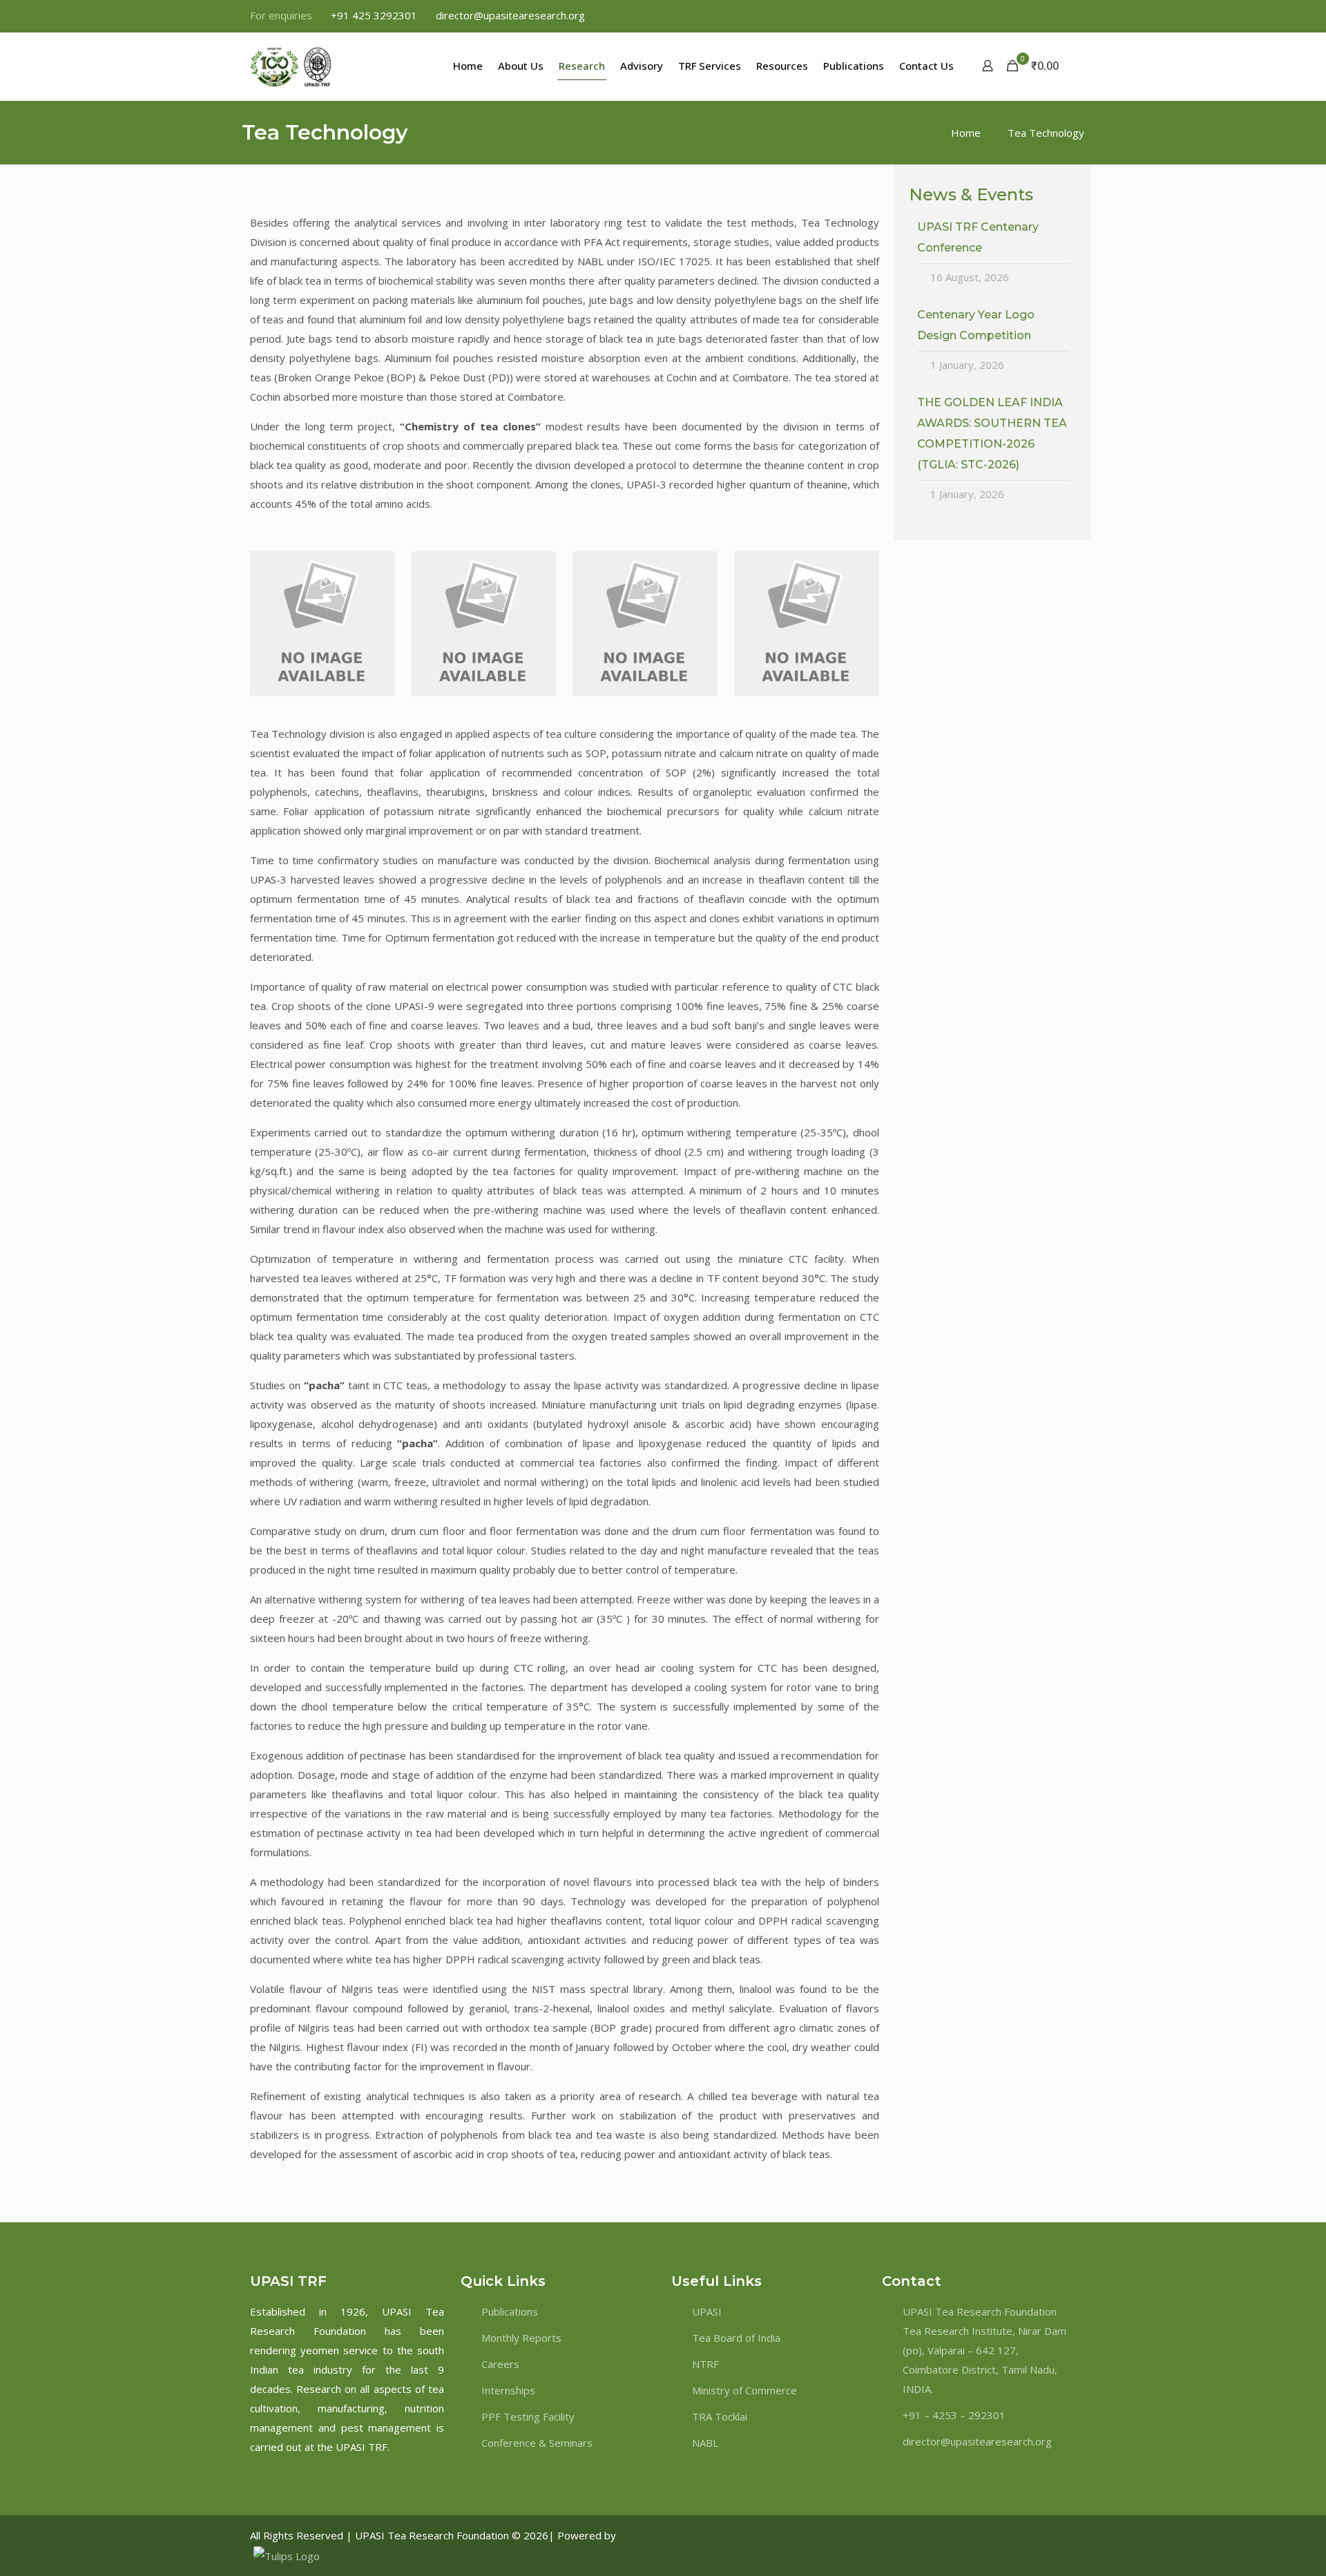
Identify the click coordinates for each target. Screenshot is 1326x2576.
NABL (705, 2443)
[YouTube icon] (1034, 16)
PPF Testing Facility (528, 2416)
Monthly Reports (521, 2338)
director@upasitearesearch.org (510, 15)
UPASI (707, 2311)
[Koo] (1071, 2535)
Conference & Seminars (537, 2443)
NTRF (705, 2364)
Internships (508, 2390)
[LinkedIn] (1034, 2535)
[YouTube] (1059, 2535)
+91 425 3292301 (374, 15)
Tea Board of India (736, 2338)
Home (966, 133)
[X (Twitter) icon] (1016, 16)
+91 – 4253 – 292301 (954, 2415)
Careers (500, 2364)
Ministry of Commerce (744, 2390)
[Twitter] (1020, 2535)
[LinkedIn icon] (1051, 16)
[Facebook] (1007, 2535)
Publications (510, 2311)
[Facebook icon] (999, 16)
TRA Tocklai (720, 2416)
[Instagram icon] (1068, 16)
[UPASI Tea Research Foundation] (316, 66)
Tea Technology (1046, 133)
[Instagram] (1047, 2535)
